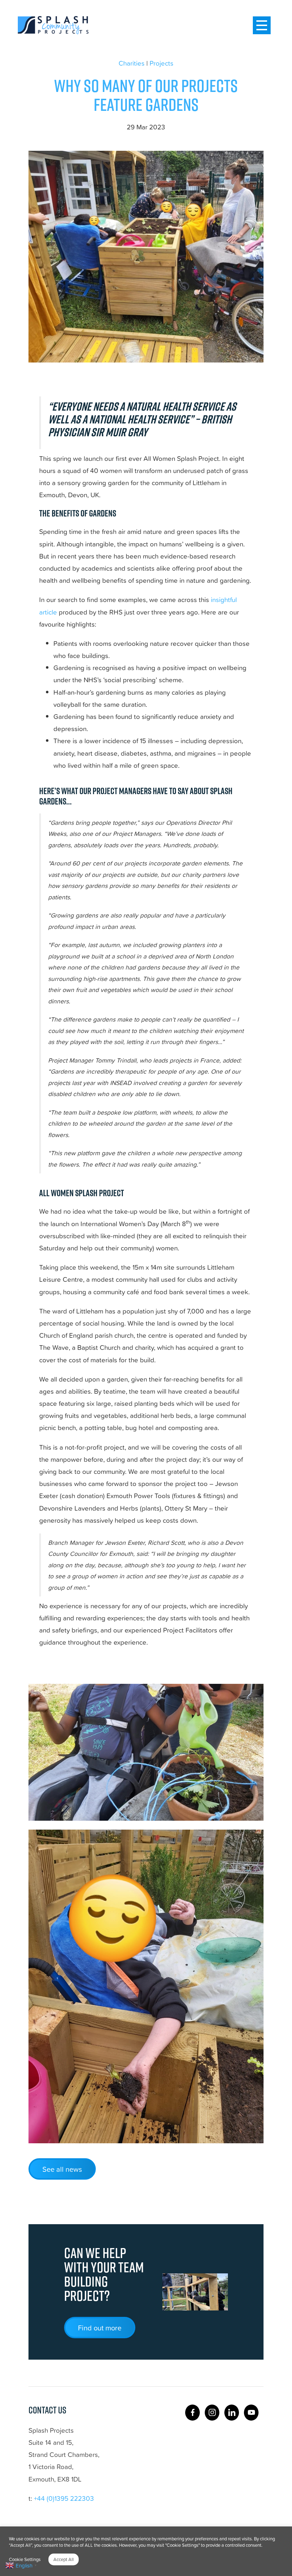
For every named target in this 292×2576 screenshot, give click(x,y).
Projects (161, 63)
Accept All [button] (64, 2559)
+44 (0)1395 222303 (64, 2498)
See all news (62, 2169)
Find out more (100, 2328)
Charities (132, 63)
